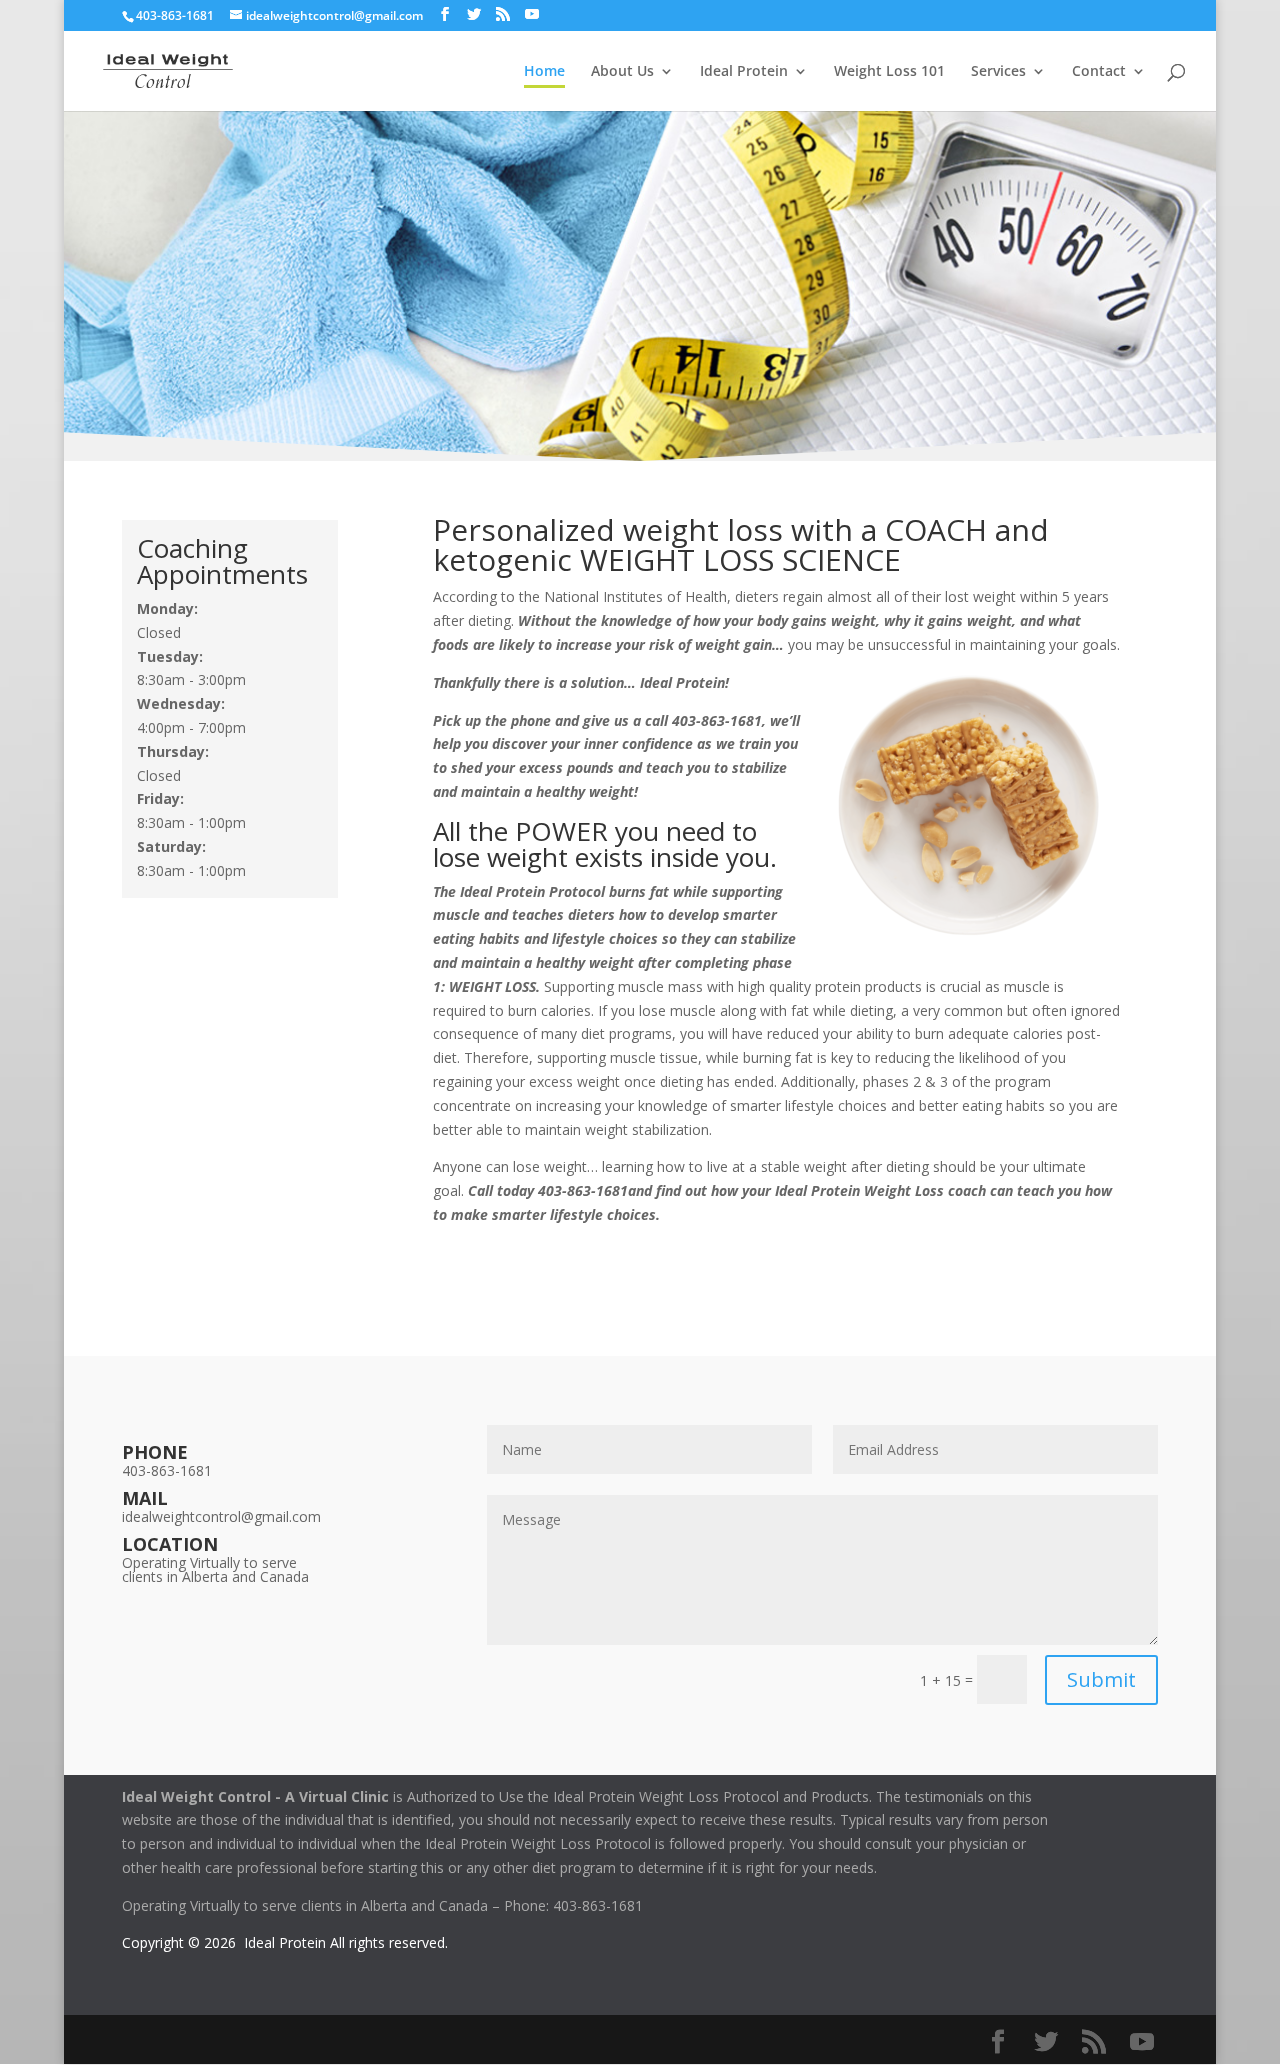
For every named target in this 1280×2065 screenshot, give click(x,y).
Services (998, 72)
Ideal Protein (744, 72)
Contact (1099, 72)
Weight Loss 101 (889, 72)
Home (544, 72)
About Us (622, 72)
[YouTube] (532, 14)
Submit (1101, 1679)
